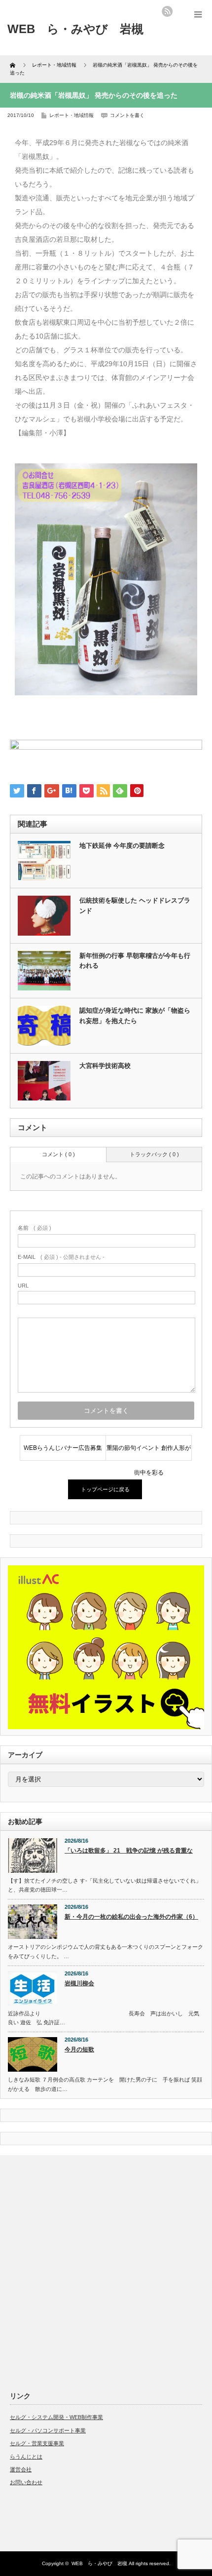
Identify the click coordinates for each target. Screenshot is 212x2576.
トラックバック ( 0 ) (154, 1154)
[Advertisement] (106, 2271)
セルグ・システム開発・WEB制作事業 (56, 2417)
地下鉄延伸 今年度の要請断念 (122, 846)
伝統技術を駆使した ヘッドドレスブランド (135, 906)
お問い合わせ (26, 2482)
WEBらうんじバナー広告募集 (63, 1448)
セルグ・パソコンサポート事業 (48, 2430)
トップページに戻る (105, 1489)
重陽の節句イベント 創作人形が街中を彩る (149, 1452)
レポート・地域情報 (71, 115)
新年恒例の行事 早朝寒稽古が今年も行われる (135, 961)
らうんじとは (26, 2457)
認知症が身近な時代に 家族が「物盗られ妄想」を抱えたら (135, 1016)
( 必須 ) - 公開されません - (61, 1257)
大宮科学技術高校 (105, 1066)
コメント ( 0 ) (58, 1154)
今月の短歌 (79, 2049)
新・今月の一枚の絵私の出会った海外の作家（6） (131, 1917)
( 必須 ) (35, 1228)
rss (167, 11)
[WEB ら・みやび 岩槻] (75, 29)
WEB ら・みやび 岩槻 (99, 2563)
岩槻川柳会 (79, 1983)
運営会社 (21, 2469)
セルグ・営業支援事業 (37, 2443)
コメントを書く (127, 115)
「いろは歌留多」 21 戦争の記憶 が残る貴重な (129, 1851)
